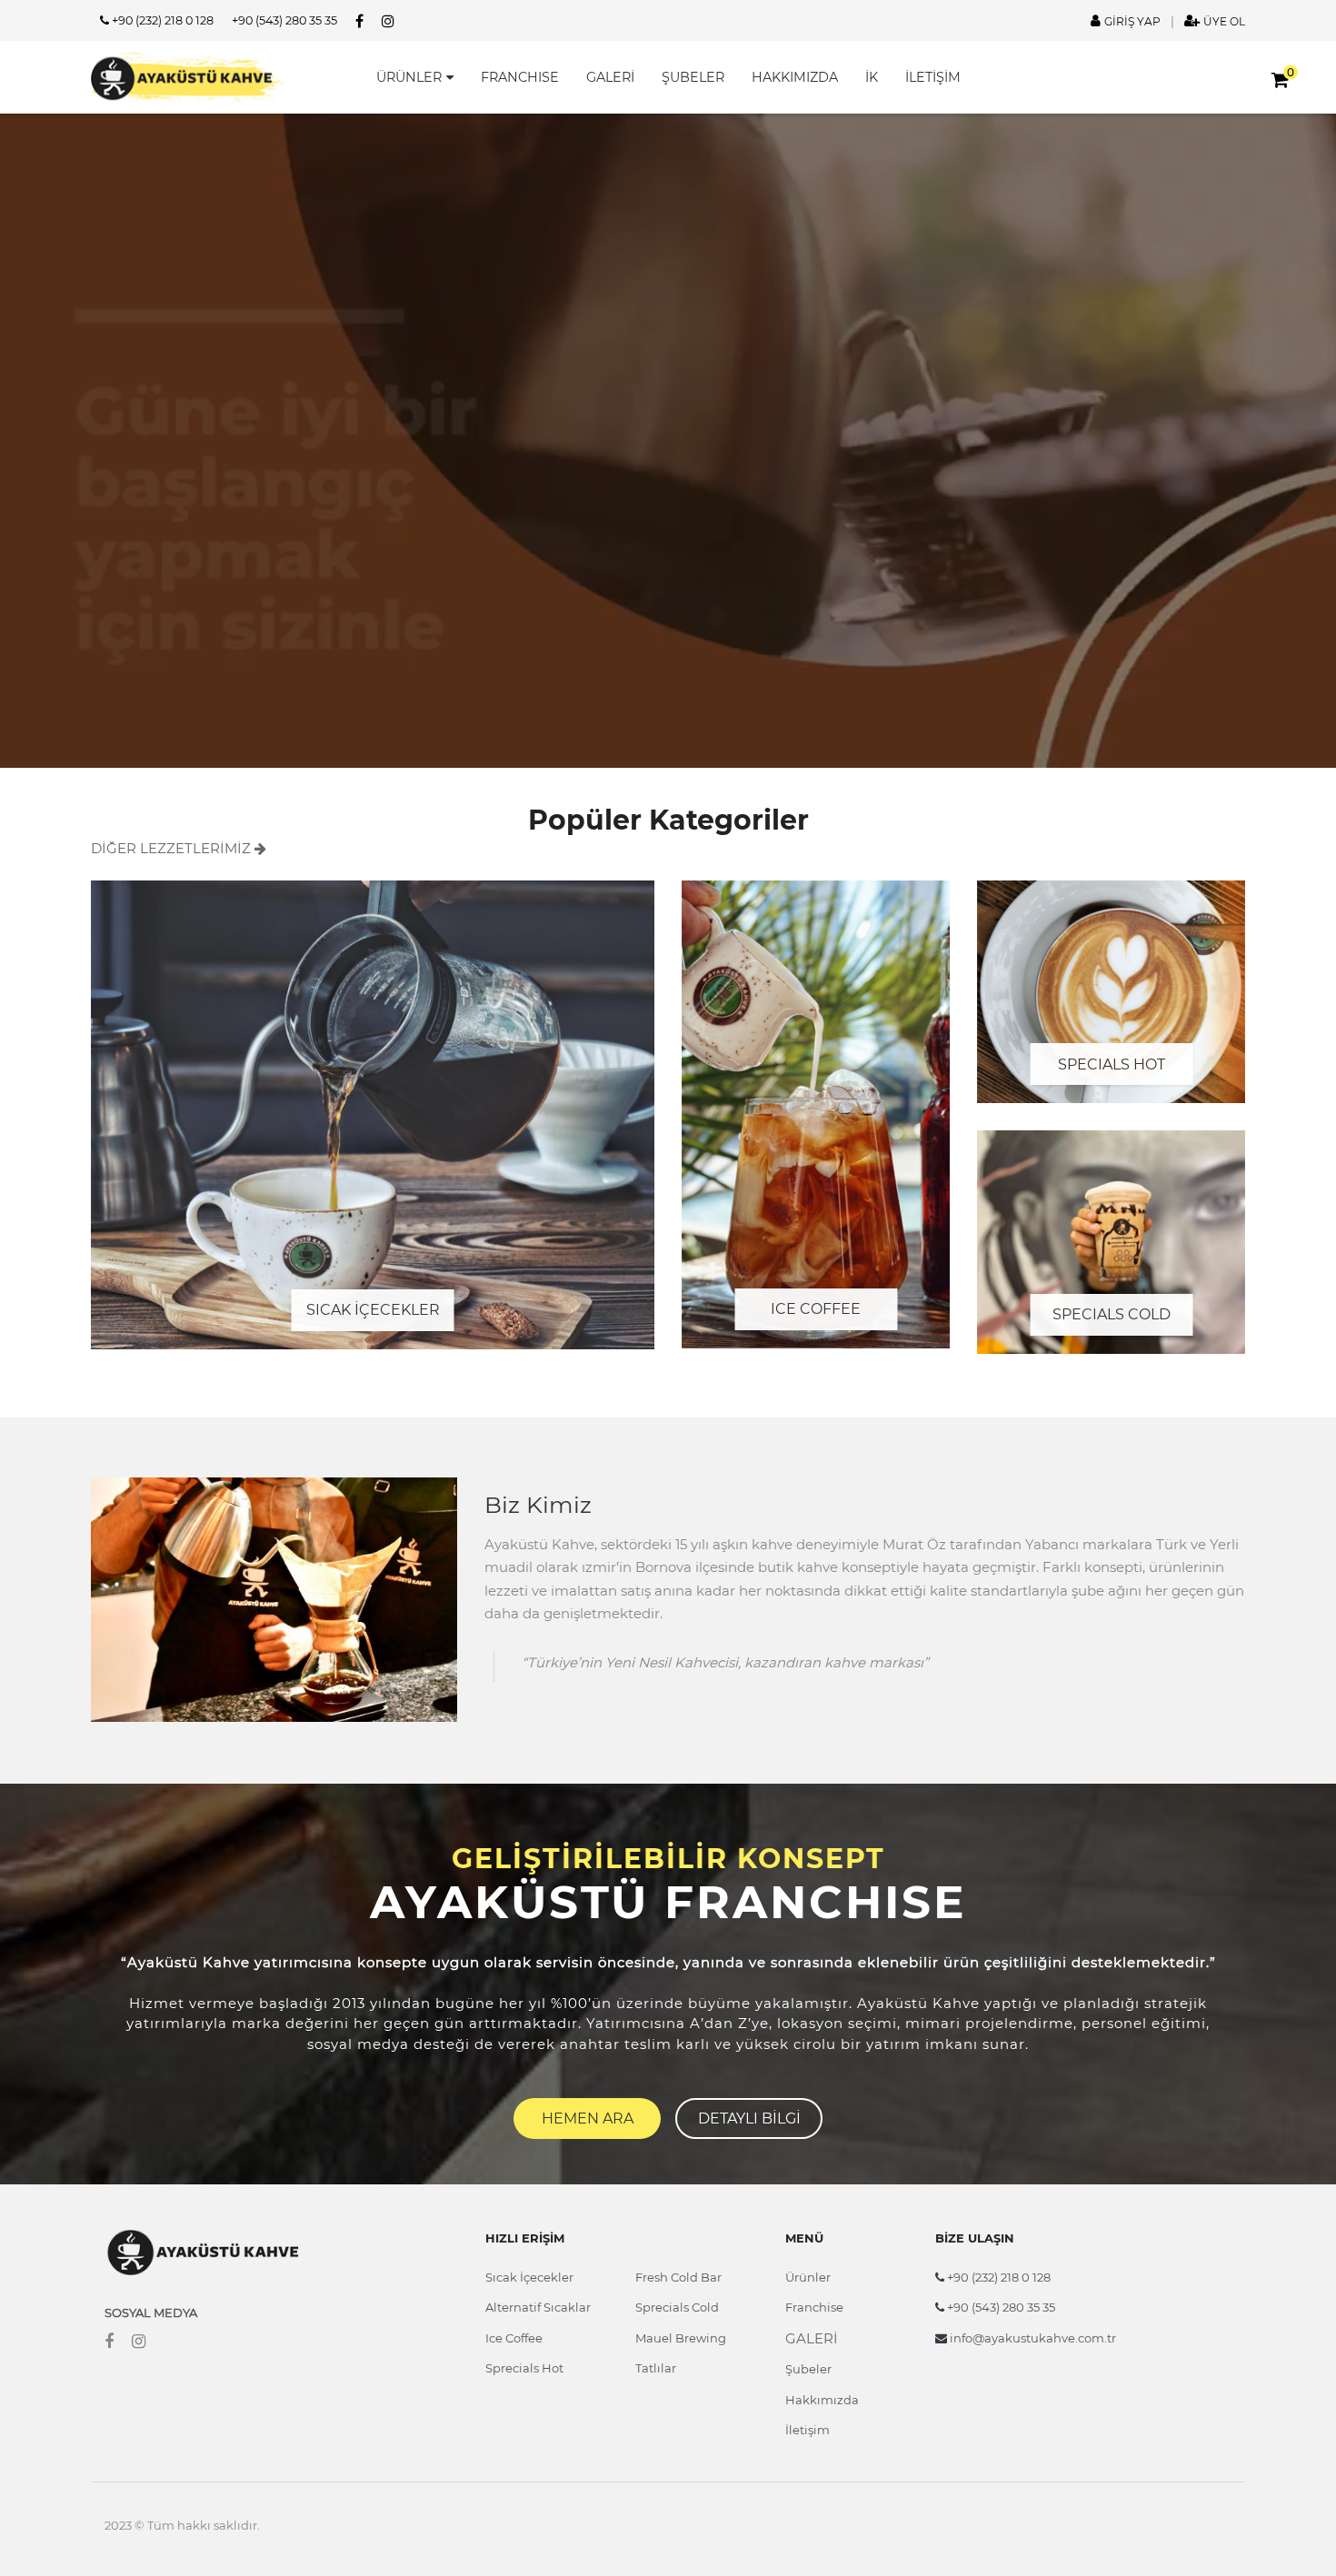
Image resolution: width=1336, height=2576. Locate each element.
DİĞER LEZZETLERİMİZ (173, 848)
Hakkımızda (822, 2400)
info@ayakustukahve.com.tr (1032, 2338)
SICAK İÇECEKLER (373, 1310)
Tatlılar (656, 2368)
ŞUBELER (693, 77)
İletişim (808, 2430)
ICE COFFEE (816, 1309)
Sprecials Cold (677, 2307)
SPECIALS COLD (1112, 1314)
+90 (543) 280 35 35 (284, 20)
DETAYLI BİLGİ (749, 2118)
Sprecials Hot (524, 2368)
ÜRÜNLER (409, 77)
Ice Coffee (514, 2338)
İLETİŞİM (933, 77)
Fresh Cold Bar (678, 2277)
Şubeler (808, 2369)
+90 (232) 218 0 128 (161, 20)
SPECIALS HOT (1112, 1064)
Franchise (814, 2307)
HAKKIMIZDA (795, 77)
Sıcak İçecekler (529, 2277)
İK (872, 77)
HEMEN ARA (588, 2118)
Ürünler (808, 2277)
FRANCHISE (520, 77)
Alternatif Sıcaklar (538, 2307)
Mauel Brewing (681, 2338)
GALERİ (610, 77)
